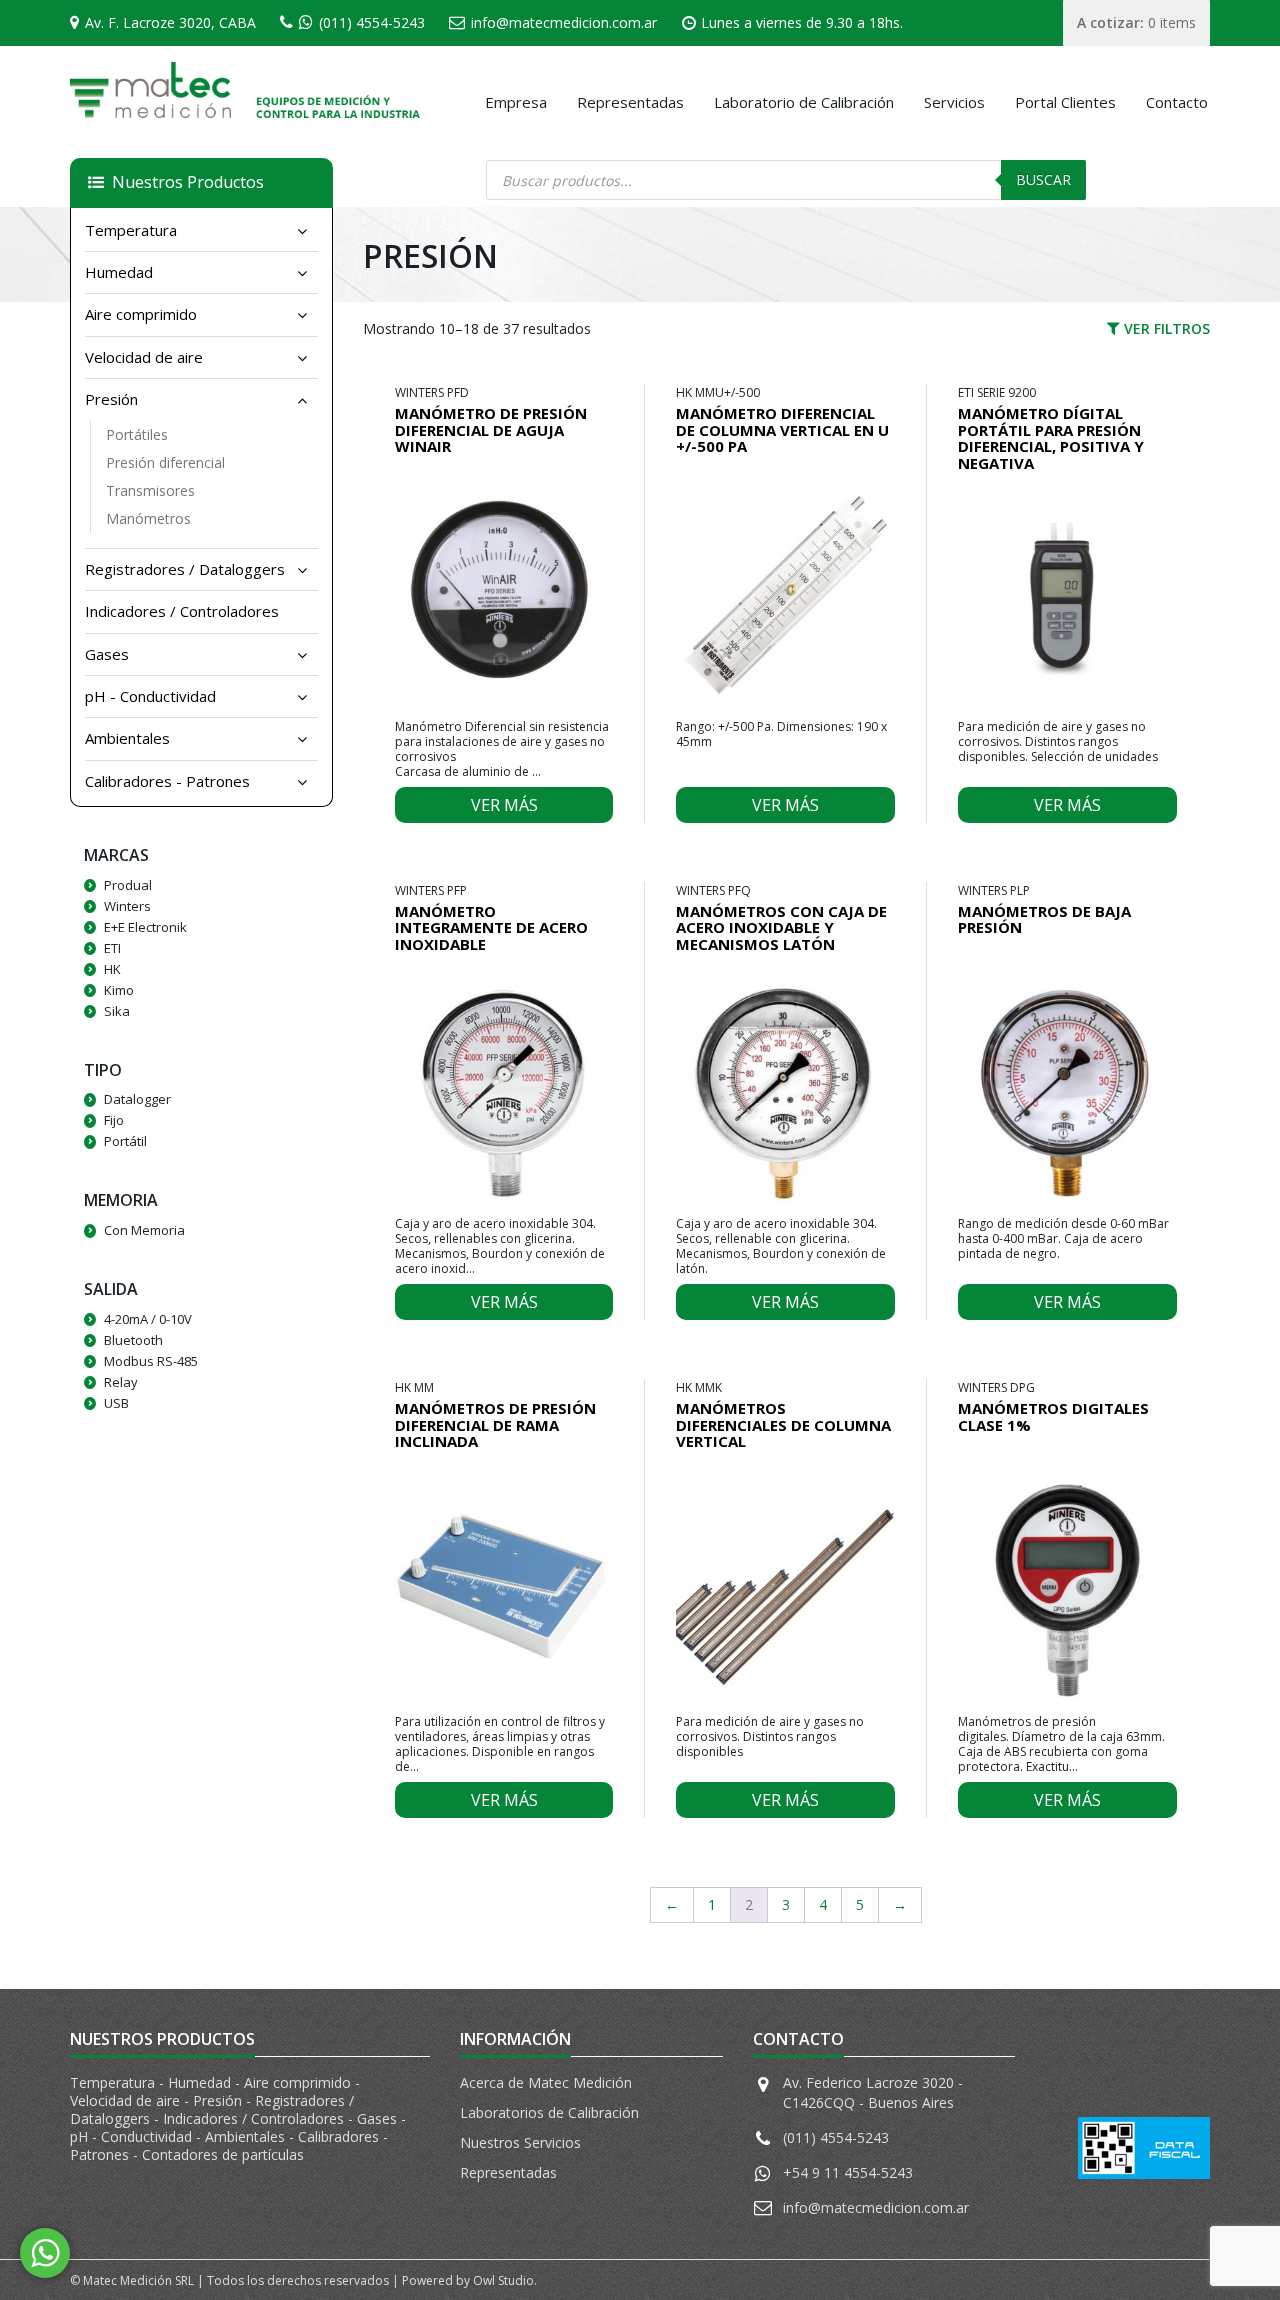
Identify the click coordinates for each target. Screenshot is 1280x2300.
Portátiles (137, 434)
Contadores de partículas (223, 2154)
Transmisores (150, 490)
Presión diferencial (165, 462)
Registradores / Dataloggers (185, 569)
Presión (111, 399)
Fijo (114, 1120)
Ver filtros (1165, 328)
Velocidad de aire (144, 357)
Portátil (125, 1141)
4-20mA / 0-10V (148, 1319)
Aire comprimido (141, 314)
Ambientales (127, 738)
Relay (121, 1382)
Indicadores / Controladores (182, 611)
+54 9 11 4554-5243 (848, 2172)
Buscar (1043, 179)
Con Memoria (144, 1230)
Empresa (516, 102)
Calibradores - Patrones (167, 781)
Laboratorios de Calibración (549, 2112)
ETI (112, 948)
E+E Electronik (145, 927)
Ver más (504, 805)
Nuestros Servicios (520, 2142)
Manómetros (148, 518)
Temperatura (131, 230)
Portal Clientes (1065, 102)
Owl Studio (503, 2280)
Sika (117, 1011)
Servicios (954, 102)
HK (112, 969)
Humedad (119, 272)
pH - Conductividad (150, 696)
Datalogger (137, 1099)
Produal (128, 885)
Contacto (1177, 102)
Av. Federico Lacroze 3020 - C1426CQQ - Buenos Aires (873, 2092)
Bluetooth (133, 1340)
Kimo (119, 990)
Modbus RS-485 (151, 1361)
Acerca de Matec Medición (546, 2082)
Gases (107, 654)
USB (116, 1403)
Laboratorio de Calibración (804, 102)
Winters (127, 906)
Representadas (630, 102)
